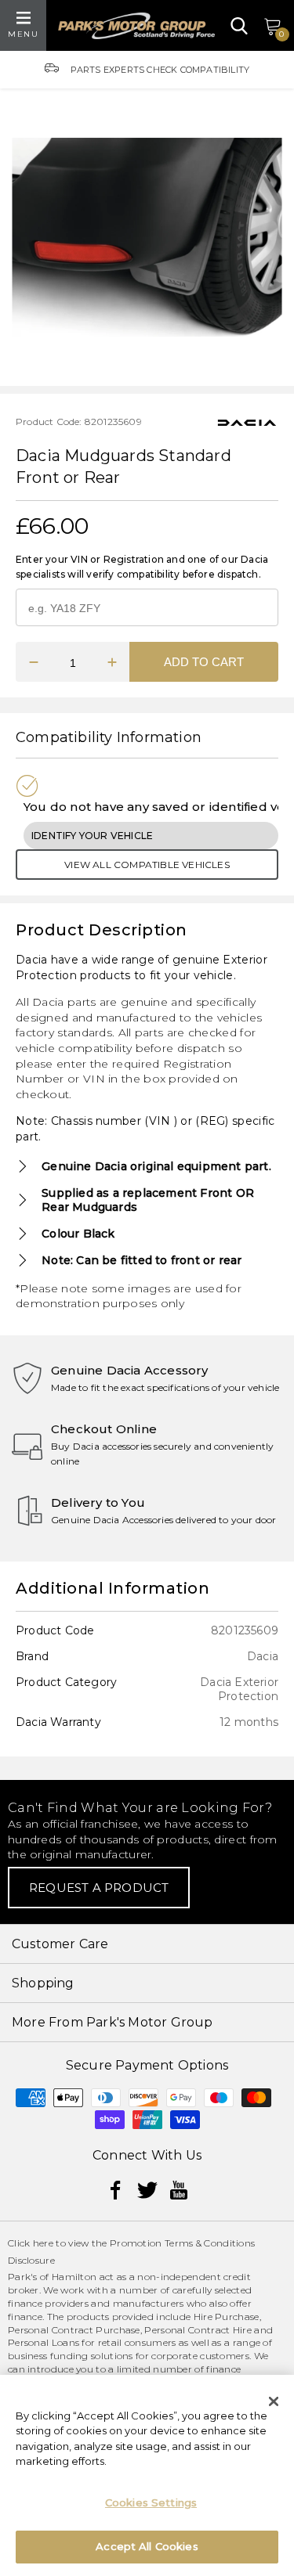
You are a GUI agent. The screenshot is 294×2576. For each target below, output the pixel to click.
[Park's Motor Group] (136, 26)
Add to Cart (204, 662)
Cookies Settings (151, 2502)
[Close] (274, 2401)
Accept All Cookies (147, 2546)
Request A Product (99, 1888)
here (43, 2243)
